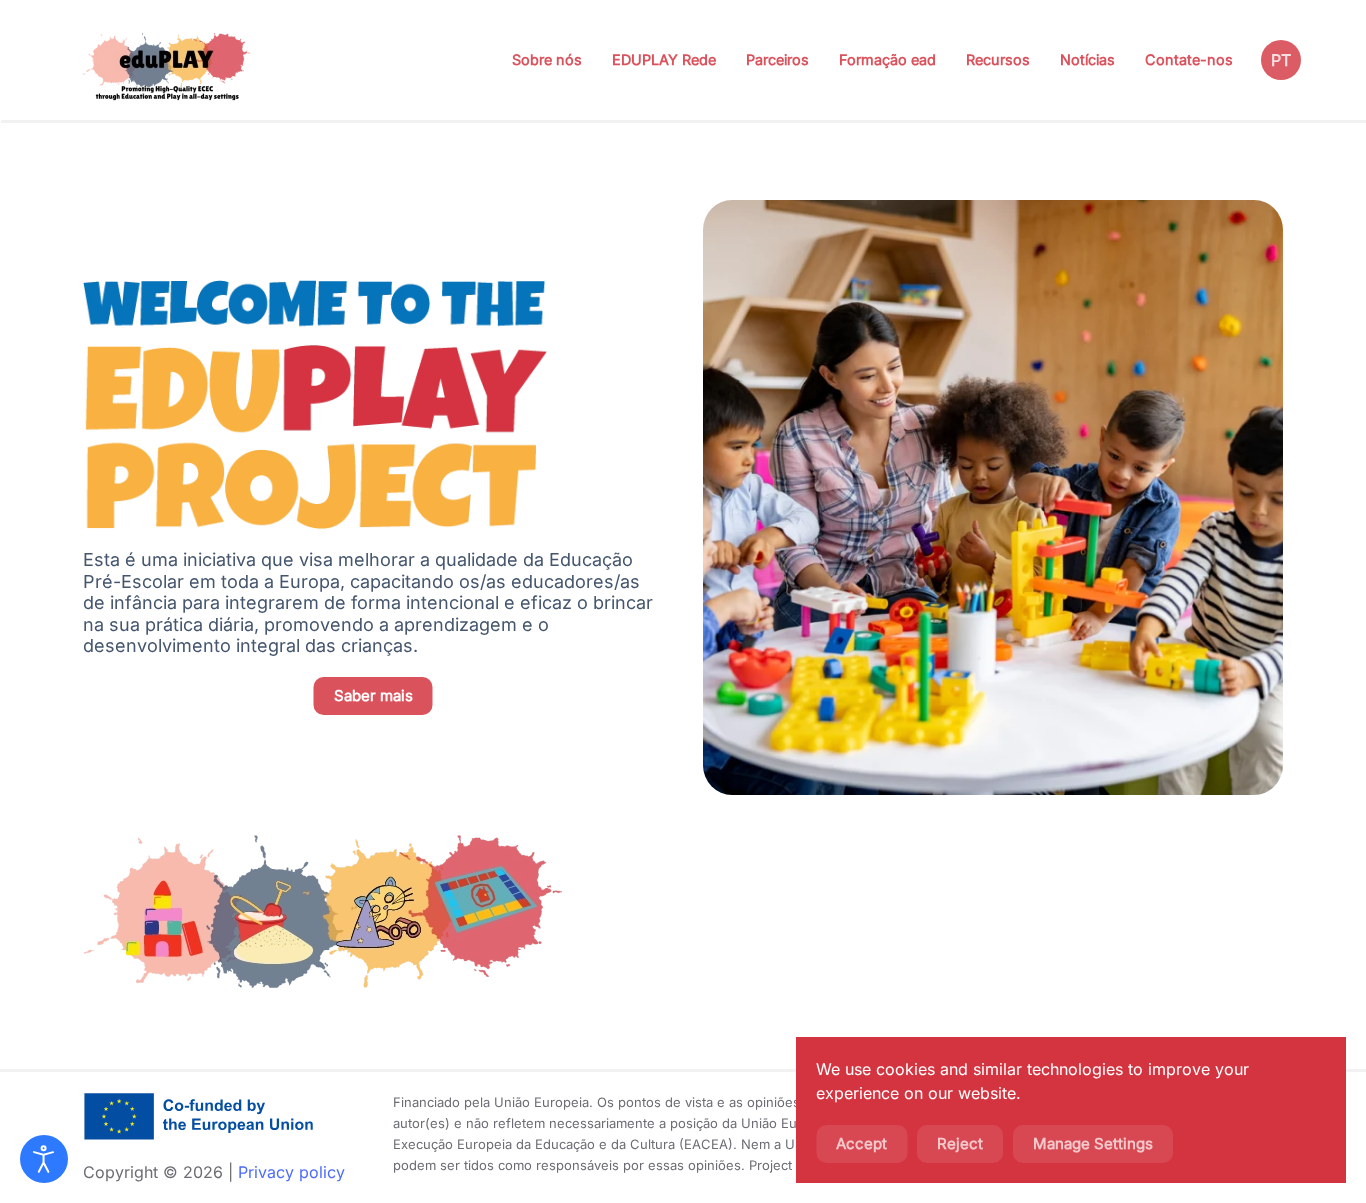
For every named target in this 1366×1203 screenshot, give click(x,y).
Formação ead (887, 59)
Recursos (998, 59)
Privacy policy (291, 1172)
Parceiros (777, 59)
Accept (861, 1143)
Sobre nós (547, 59)
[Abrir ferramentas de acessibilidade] (44, 1159)
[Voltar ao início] (168, 60)
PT (1281, 60)
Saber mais (373, 695)
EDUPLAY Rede (664, 59)
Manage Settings (1093, 1143)
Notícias (1087, 59)
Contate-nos (1189, 59)
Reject (960, 1143)
